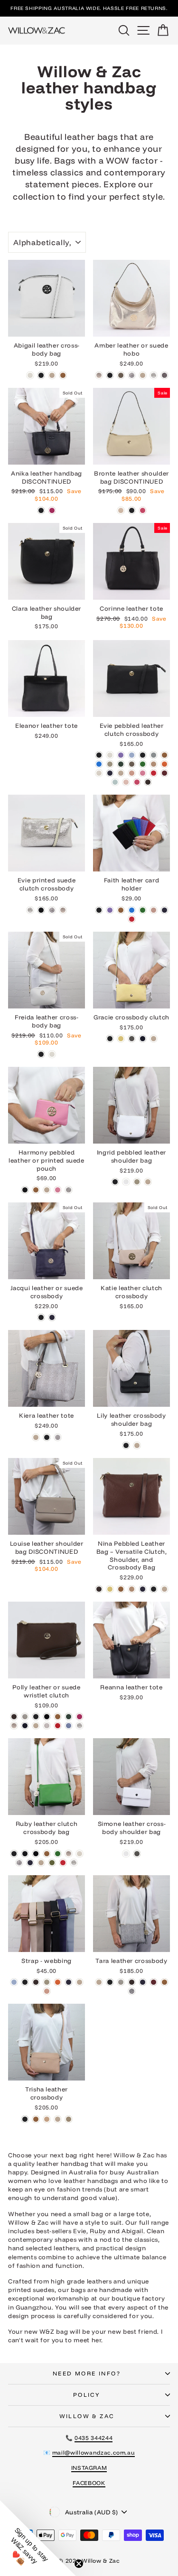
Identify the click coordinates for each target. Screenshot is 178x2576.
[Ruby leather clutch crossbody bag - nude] (41, 1863)
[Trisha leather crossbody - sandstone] (47, 2119)
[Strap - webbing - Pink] (47, 1991)
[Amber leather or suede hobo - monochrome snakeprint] (132, 375)
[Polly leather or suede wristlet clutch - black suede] (47, 1717)
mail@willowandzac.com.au (94, 2452)
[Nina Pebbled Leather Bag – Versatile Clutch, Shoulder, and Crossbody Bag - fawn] (132, 1589)
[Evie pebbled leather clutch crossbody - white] (110, 755)
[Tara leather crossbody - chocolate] (132, 1982)
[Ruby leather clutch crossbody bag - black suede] (36, 1854)
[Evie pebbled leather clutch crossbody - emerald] (143, 764)
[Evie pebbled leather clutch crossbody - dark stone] (132, 764)
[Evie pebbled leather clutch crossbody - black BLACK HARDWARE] (143, 755)
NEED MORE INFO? (87, 2373)
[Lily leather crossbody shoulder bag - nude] (137, 1445)
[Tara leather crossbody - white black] (132, 1991)
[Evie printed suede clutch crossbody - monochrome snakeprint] (52, 910)
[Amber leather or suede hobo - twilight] (164, 375)
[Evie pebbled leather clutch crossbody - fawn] (154, 764)
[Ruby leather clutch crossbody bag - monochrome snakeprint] (19, 1863)
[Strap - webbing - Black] (25, 1982)
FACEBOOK (89, 2483)
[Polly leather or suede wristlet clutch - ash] (25, 1717)
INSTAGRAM (89, 2468)
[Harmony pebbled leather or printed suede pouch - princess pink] (58, 1190)
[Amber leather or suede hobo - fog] (121, 375)
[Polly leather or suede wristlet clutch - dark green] (69, 1717)
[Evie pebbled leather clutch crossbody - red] (154, 773)
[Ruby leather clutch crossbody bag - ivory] (80, 1854)
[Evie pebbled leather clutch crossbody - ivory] (99, 773)
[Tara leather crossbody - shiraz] (154, 1982)
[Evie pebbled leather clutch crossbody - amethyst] (121, 755)
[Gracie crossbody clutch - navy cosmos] (143, 1039)
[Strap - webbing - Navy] (69, 1982)
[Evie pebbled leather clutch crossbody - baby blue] (132, 755)
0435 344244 (94, 2438)
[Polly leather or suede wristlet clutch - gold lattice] (14, 1726)
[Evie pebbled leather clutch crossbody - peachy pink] (132, 773)
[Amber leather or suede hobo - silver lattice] (154, 375)
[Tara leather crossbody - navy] (143, 1982)
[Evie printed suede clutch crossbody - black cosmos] (41, 910)
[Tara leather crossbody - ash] (121, 1982)
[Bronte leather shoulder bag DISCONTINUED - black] (132, 510)
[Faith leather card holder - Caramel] (121, 910)
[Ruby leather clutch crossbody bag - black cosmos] (25, 1854)
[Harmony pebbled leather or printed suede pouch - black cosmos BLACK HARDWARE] (25, 1190)
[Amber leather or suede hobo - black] (110, 375)
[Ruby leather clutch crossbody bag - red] (63, 1863)
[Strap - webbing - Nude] (80, 1982)
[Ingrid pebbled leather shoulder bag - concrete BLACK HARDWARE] (137, 1182)
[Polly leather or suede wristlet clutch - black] (36, 1717)
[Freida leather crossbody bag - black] (41, 1054)
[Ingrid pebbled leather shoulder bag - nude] (148, 1182)
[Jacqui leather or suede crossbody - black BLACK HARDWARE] (41, 1317)
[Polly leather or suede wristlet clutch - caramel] (58, 1717)
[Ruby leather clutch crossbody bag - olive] (52, 1863)
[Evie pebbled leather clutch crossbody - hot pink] (137, 782)
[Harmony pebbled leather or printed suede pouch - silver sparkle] (69, 1190)
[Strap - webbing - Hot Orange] (58, 1982)
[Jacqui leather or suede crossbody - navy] (52, 1317)
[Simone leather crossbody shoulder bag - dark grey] (137, 1854)
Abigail (132, 2231)
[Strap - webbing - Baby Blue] (14, 1982)
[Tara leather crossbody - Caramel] (164, 1982)
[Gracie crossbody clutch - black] (110, 1039)
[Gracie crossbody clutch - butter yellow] (121, 1039)
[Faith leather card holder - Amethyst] (110, 910)
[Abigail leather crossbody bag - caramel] (63, 375)
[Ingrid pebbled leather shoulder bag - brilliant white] (126, 1182)
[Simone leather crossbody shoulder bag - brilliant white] (126, 1854)
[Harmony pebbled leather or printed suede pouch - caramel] (36, 1190)
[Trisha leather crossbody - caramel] (36, 2119)
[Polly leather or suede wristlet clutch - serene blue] (69, 1726)
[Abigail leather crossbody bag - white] (30, 375)
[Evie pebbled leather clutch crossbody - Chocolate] (148, 782)
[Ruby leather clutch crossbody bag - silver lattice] (74, 1863)
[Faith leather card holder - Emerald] (143, 910)
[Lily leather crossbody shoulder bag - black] (126, 1445)
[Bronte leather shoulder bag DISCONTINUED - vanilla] (121, 510)
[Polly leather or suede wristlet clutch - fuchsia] (80, 1717)
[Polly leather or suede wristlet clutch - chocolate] (14, 1717)
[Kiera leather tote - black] (47, 1437)
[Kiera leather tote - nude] (36, 1437)
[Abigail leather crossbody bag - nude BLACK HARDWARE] (52, 375)
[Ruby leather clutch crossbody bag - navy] (30, 1863)
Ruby (98, 2231)
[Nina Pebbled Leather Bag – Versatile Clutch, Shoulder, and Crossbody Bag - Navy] (143, 1589)
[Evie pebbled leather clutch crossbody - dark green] (121, 764)
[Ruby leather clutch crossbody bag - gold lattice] (69, 1854)
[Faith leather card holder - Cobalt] (132, 910)
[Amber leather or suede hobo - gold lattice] (99, 375)
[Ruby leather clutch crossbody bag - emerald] (58, 1854)
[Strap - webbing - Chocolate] (36, 1982)
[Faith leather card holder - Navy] (164, 910)
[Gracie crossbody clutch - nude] (154, 1039)
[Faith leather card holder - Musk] (154, 910)
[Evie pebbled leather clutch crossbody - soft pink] (126, 782)
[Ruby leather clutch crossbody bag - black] (14, 1854)
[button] (38, 2538)
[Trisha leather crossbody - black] (25, 2119)
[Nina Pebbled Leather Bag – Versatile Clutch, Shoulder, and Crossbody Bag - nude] (164, 1589)
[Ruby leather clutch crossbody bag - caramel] (47, 1854)
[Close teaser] (79, 2564)
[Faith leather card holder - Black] (99, 910)
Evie (80, 2231)
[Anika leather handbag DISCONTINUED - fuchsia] (52, 510)
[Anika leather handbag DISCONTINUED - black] (41, 510)
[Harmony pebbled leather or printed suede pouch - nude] (47, 1190)
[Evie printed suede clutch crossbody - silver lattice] (30, 910)
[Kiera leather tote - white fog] (58, 1437)
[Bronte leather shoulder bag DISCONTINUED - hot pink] (143, 510)
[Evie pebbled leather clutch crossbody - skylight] (115, 782)
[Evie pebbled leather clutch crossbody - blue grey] (154, 755)
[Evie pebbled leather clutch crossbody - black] (99, 755)
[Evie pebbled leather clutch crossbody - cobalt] (99, 764)
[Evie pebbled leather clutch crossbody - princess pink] (143, 773)
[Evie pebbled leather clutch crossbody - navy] (110, 773)
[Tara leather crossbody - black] (110, 1982)
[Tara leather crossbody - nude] (99, 1982)
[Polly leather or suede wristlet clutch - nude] (36, 1726)
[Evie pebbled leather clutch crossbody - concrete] (110, 764)
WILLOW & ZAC (87, 2416)
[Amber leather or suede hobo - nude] (143, 375)
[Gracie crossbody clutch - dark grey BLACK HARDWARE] (132, 1039)
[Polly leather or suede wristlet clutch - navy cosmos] (25, 1726)
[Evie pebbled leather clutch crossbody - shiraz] (164, 773)
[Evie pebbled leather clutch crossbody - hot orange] (164, 764)
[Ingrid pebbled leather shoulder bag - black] (115, 1182)
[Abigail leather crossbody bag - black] (41, 375)
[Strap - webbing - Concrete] (47, 1982)
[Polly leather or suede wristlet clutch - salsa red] (58, 1726)
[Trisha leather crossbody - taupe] (69, 2119)
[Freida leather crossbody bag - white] (52, 1054)
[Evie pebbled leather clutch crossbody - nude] (121, 773)
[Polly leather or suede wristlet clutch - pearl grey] (47, 1726)
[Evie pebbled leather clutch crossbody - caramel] (164, 755)
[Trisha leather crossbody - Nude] (58, 2119)
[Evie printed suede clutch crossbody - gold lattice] (63, 910)
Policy (87, 2395)
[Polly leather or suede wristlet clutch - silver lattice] (80, 1726)
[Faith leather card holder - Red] (132, 919)
